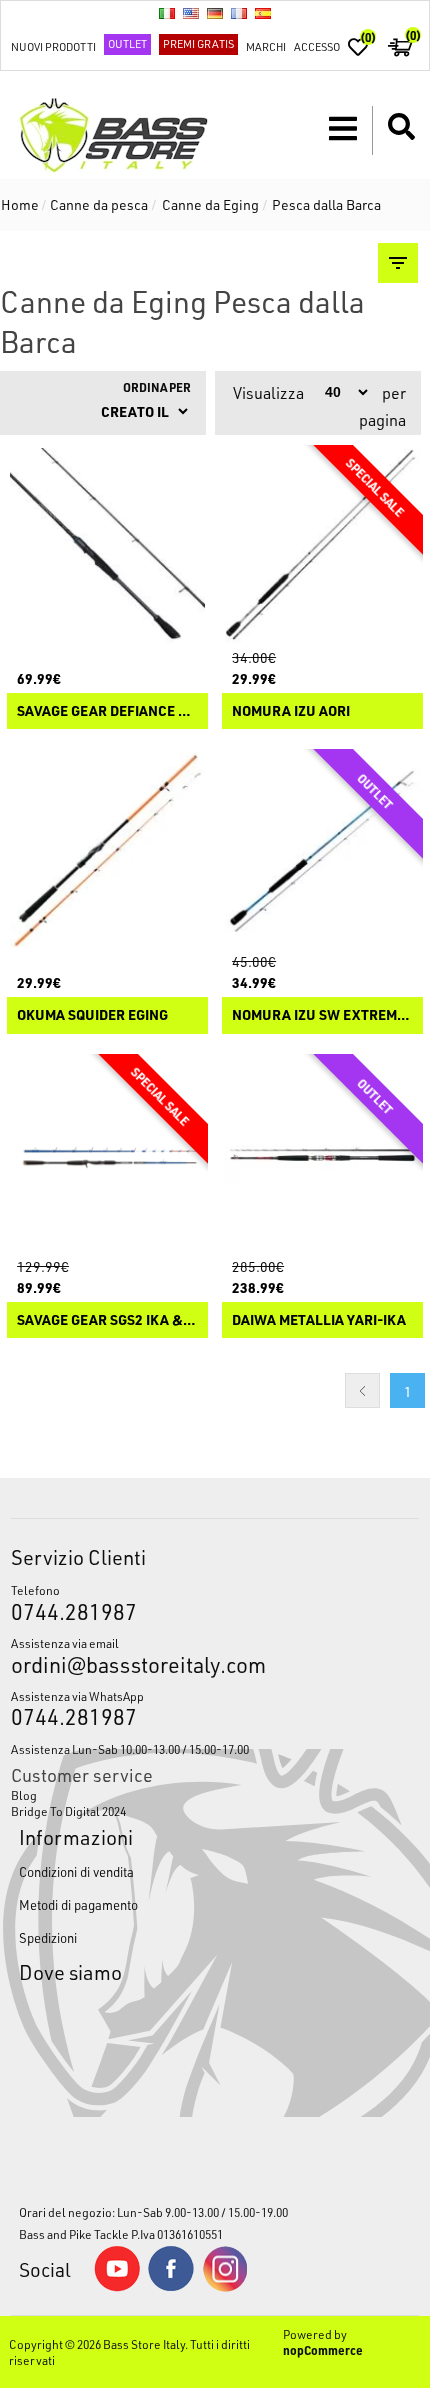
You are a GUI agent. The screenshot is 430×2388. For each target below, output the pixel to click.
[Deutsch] (215, 13)
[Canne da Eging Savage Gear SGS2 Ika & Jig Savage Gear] (107, 1154)
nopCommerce (323, 2350)
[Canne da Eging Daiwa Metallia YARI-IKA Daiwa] (322, 1154)
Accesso (317, 46)
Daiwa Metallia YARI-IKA (319, 1320)
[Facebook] (171, 2286)
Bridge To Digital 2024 (68, 1811)
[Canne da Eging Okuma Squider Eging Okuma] (107, 849)
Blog (24, 1795)
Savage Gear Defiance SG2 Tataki (107, 711)
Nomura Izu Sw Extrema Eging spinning (322, 1015)
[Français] (239, 13)
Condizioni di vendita (76, 1871)
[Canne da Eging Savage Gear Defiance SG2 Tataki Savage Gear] (107, 545)
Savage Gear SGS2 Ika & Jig (107, 1320)
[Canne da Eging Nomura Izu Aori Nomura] (322, 545)
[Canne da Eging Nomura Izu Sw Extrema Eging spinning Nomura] (322, 849)
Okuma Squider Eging (92, 1015)
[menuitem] (215, 1795)
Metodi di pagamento (78, 1904)
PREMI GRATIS (198, 43)
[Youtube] (117, 2287)
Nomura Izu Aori (291, 711)
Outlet (127, 43)
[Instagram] (225, 2287)
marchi (266, 46)
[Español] (263, 13)
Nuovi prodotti (53, 46)
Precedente (362, 1390)
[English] (191, 13)
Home (20, 204)
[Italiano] (167, 13)
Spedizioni (48, 1937)
